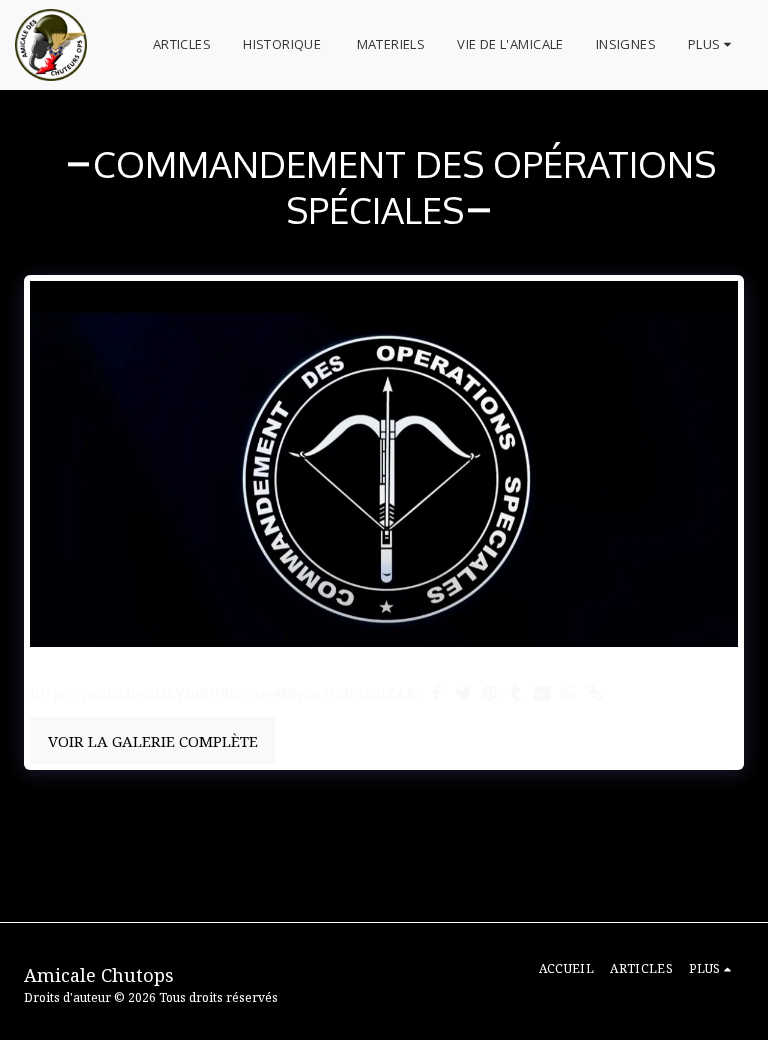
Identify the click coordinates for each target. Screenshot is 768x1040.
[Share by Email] (542, 693)
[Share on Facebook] (437, 693)
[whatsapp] (568, 693)
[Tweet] (463, 693)
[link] (594, 693)
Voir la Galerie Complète (153, 741)
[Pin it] (489, 693)
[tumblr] (515, 693)
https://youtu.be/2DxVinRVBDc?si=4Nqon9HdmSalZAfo (225, 693)
